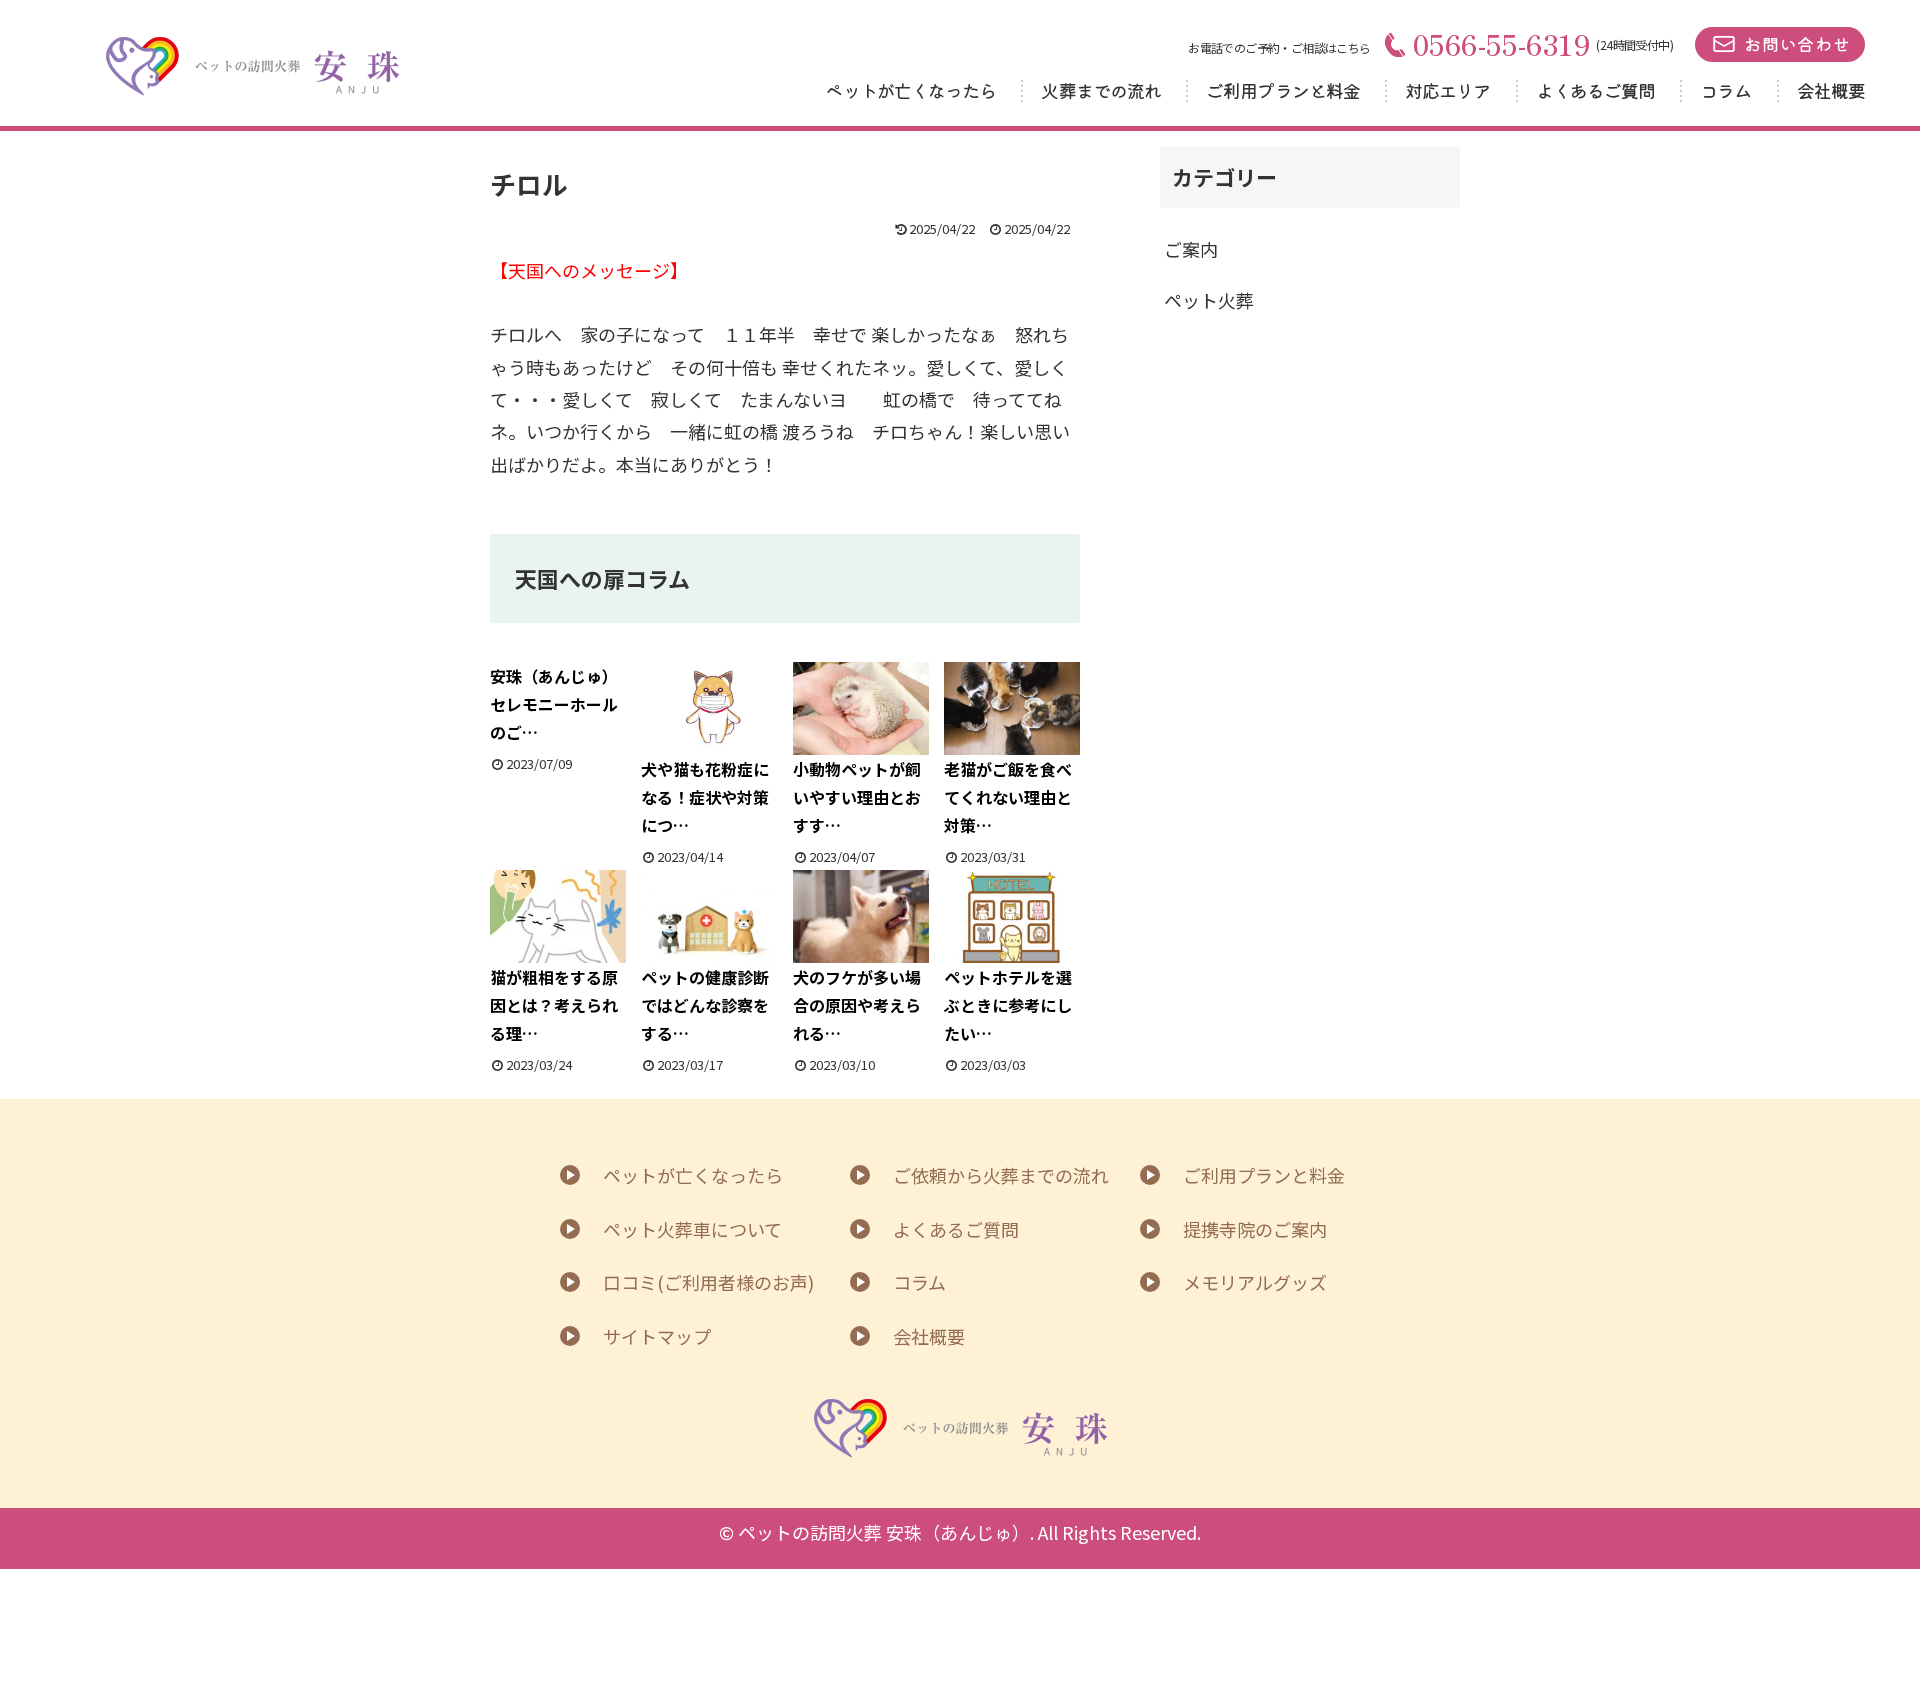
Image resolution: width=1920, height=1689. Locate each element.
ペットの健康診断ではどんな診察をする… (705, 1005)
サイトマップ (657, 1336)
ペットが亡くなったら (910, 90)
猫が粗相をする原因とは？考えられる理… (554, 1005)
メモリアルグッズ (1255, 1282)
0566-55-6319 (1502, 44)
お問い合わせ (1797, 43)
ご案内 (1191, 249)
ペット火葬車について (692, 1229)
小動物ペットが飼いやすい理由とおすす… (857, 797)
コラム (1725, 90)
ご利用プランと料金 (1283, 90)
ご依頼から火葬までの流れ (1001, 1175)
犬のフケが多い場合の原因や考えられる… (857, 1005)
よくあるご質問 (1596, 90)
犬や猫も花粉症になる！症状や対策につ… (705, 797)
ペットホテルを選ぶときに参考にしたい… (1008, 1005)
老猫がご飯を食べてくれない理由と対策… (1008, 797)
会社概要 (1831, 90)
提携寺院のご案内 (1255, 1229)
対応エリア (1448, 90)
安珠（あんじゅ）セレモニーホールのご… (554, 704)
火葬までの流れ (1101, 90)
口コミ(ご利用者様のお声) (708, 1282)
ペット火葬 (1209, 300)
